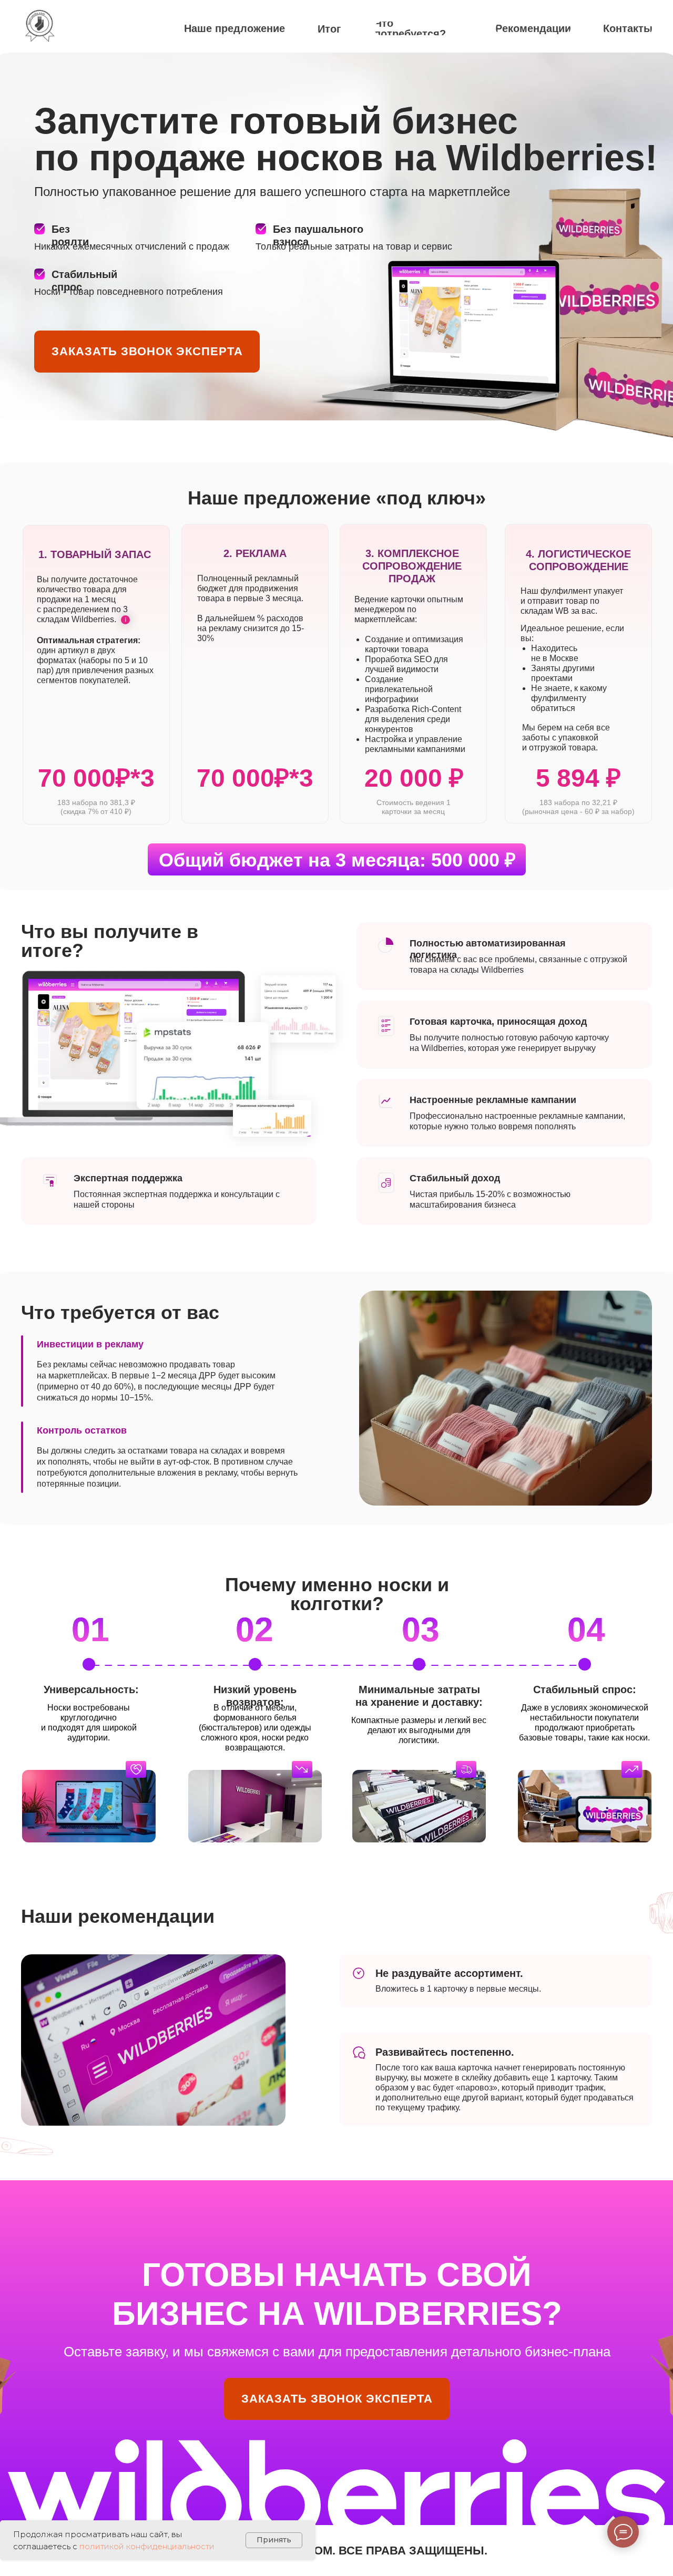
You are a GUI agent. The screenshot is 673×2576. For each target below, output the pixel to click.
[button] (147, 352)
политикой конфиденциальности (147, 2546)
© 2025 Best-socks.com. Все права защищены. (337, 2551)
